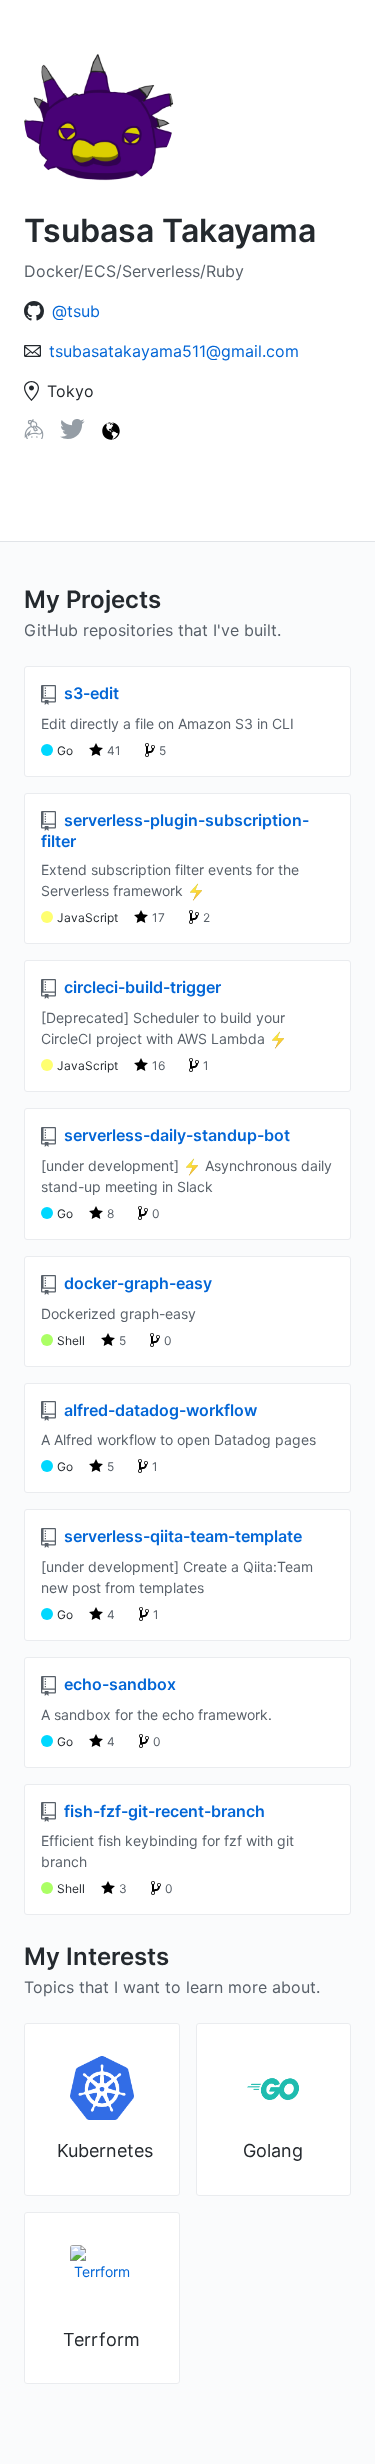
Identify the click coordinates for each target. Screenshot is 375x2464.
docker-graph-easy (136, 1283)
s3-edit (89, 693)
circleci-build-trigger (140, 987)
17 (158, 917)
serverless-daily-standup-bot (175, 1135)
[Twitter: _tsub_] (72, 433)
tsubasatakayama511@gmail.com (174, 351)
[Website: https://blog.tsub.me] (111, 431)
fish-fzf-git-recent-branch (162, 1811)
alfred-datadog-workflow (158, 1410)
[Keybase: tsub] (34, 433)
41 (114, 750)
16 (158, 1065)
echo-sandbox (118, 1684)
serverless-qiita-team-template (181, 1536)
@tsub (76, 311)
